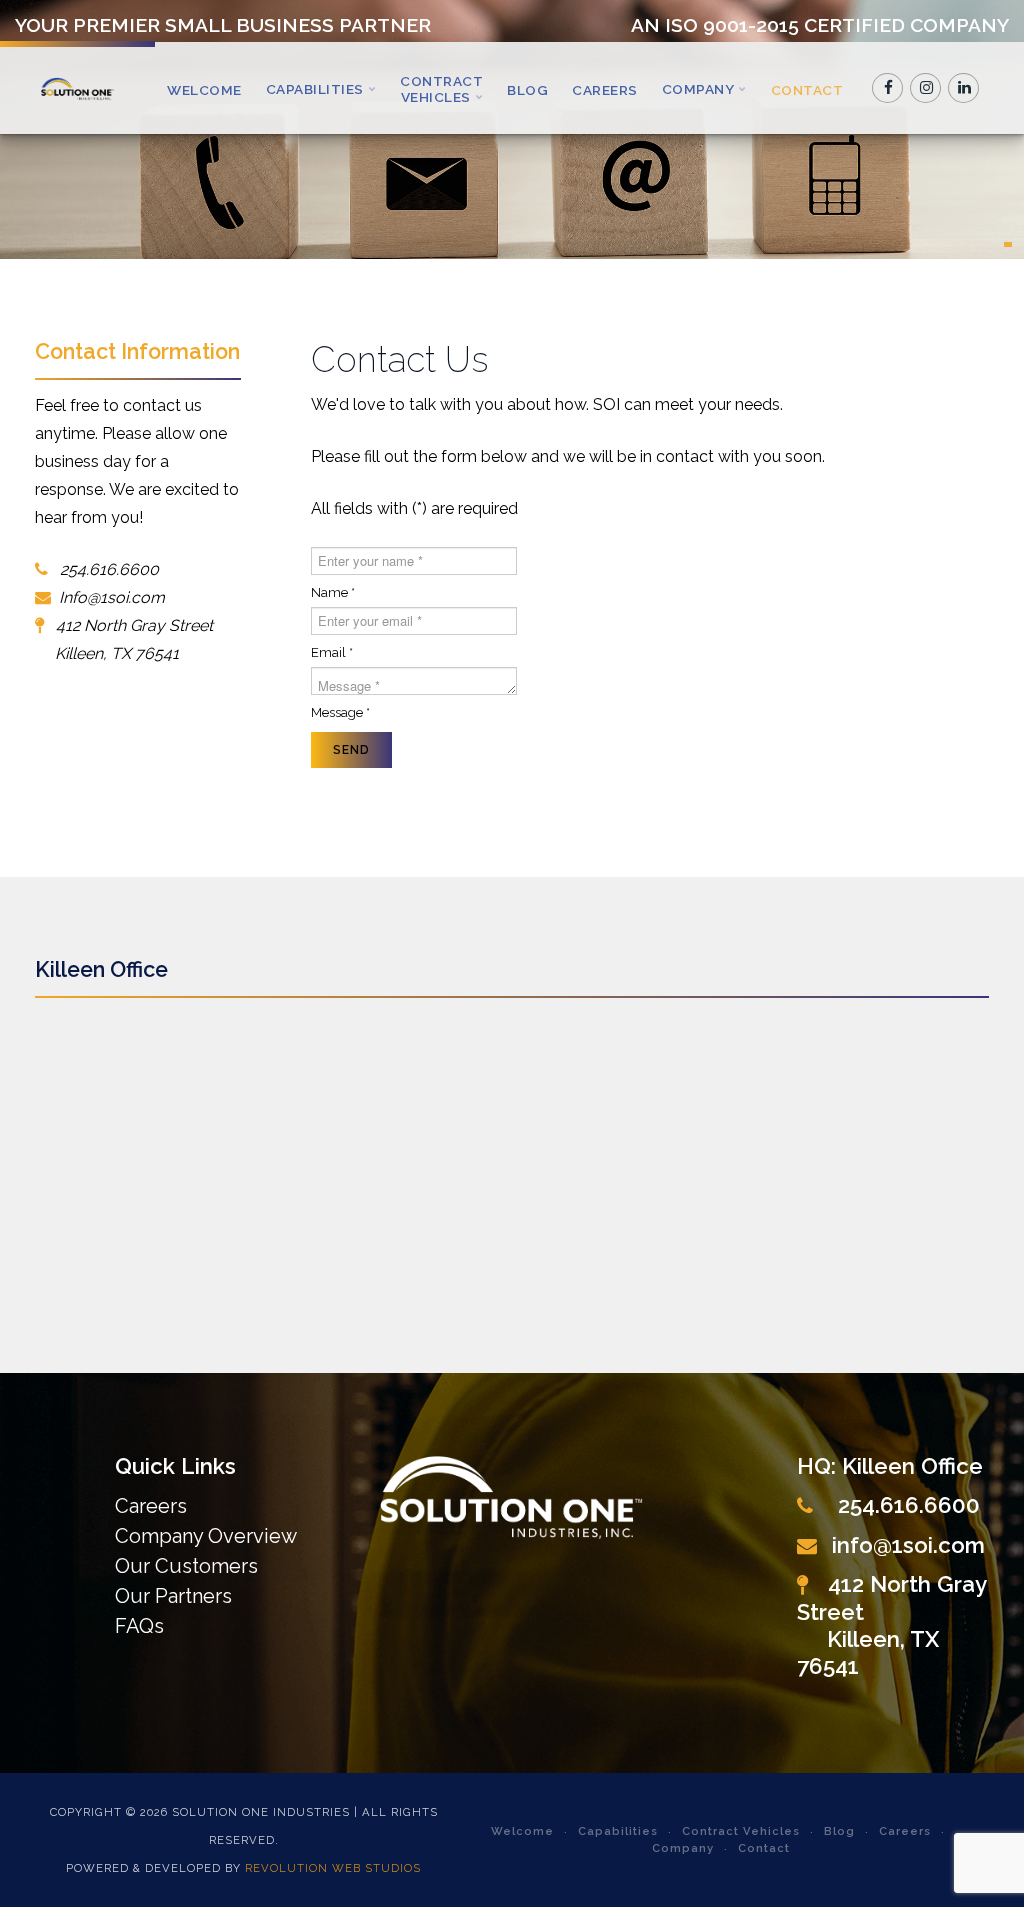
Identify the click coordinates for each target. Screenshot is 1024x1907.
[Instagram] (926, 88)
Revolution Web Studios (333, 1868)
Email (332, 652)
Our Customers (186, 1566)
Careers (605, 90)
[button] (1008, 244)
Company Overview (206, 1536)
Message (340, 712)
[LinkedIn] (964, 88)
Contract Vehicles (441, 89)
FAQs (139, 1626)
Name (333, 592)
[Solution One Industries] (77, 88)
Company (698, 89)
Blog (527, 90)
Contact (807, 90)
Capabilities (315, 89)
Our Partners (173, 1596)
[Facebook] (888, 88)
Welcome (204, 90)
